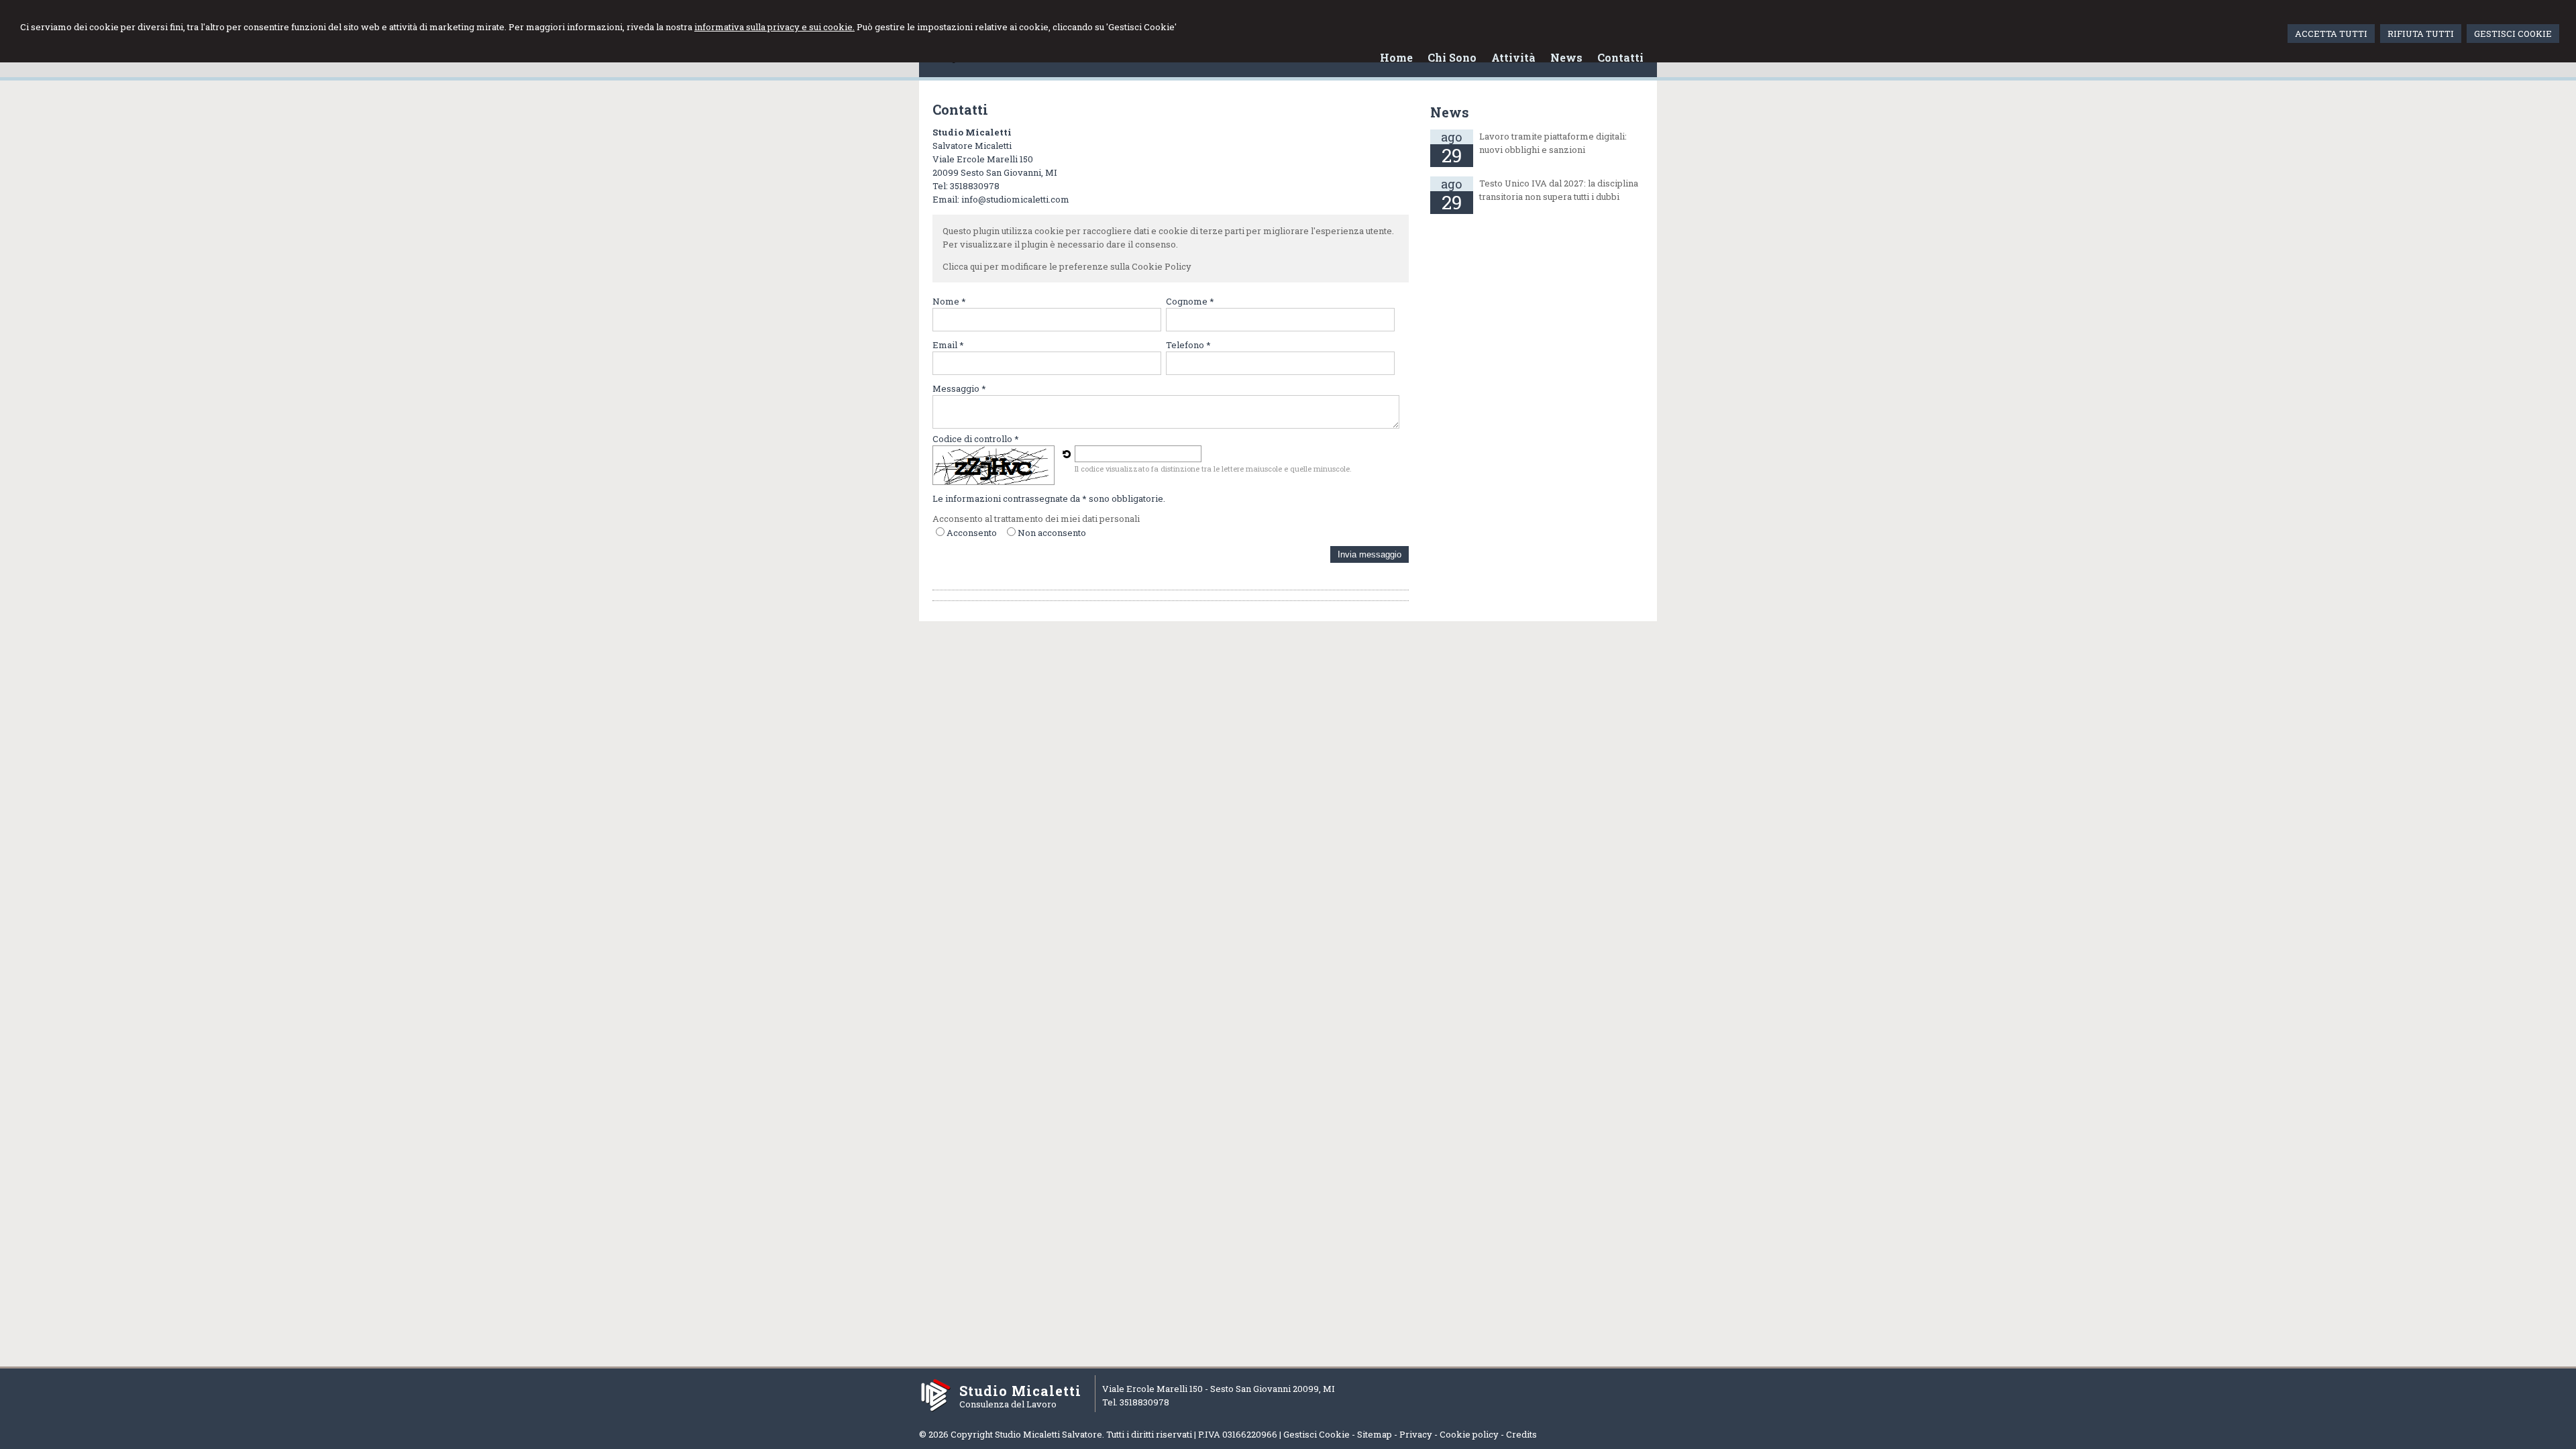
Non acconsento (1052, 533)
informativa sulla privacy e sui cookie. (774, 27)
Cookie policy (1469, 1434)
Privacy (1416, 1434)
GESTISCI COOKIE (2513, 34)
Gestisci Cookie (1317, 1434)
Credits (1521, 1434)
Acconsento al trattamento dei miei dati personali (1036, 519)
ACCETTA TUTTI (2331, 34)
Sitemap (1375, 1434)
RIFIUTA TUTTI (2421, 34)
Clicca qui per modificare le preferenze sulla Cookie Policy (1067, 266)
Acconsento (972, 533)
